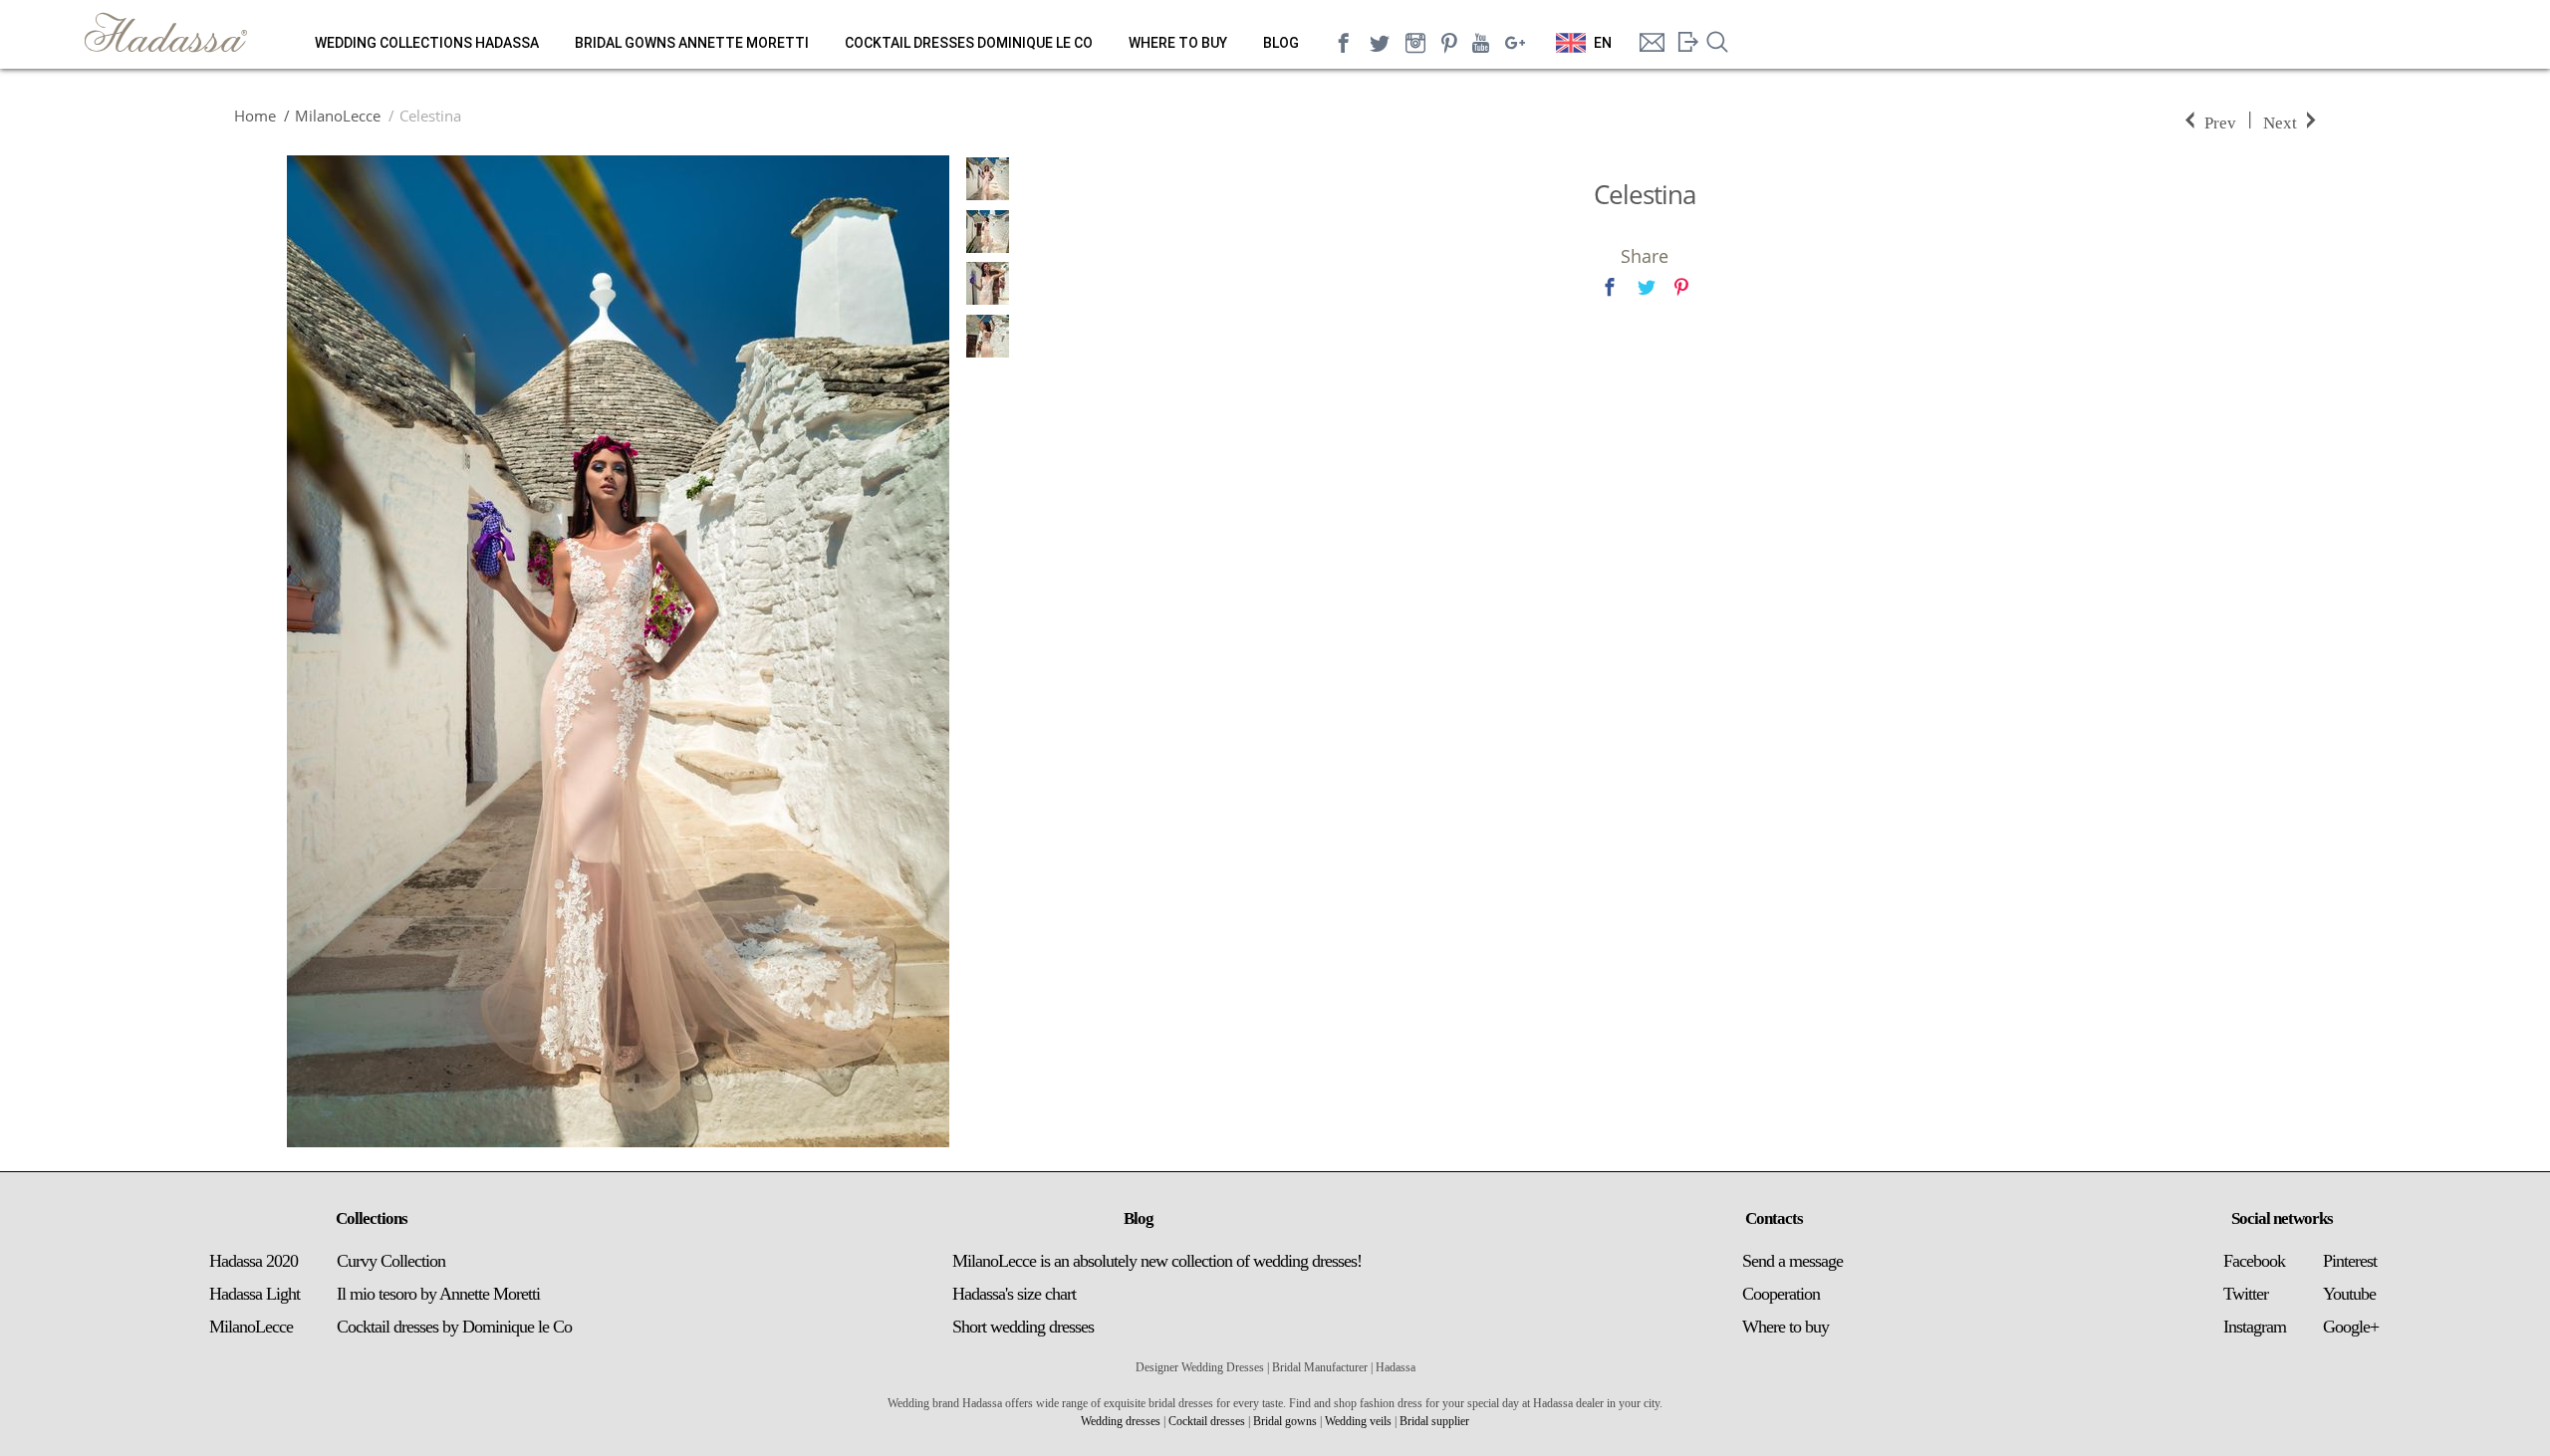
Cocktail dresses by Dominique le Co (454, 1327)
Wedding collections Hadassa (427, 43)
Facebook (2254, 1261)
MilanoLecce (338, 116)
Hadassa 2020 (254, 1261)
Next (2280, 121)
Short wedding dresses (1023, 1327)
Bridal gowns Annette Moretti (692, 43)
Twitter (2246, 1294)
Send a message (1792, 1261)
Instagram (2255, 1327)
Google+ (2351, 1327)
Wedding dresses (1121, 1421)
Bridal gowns (1285, 1421)
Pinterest (2350, 1261)
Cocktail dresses (1207, 1421)
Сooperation (1781, 1294)
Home (255, 116)
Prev (2220, 121)
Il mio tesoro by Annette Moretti (438, 1294)
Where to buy (1178, 43)
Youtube (2349, 1294)
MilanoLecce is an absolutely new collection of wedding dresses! (1157, 1261)
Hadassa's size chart (1014, 1294)
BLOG (1281, 43)
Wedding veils (1358, 1421)
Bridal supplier (1434, 1421)
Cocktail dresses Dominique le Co (969, 43)
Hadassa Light (255, 1294)
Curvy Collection (391, 1261)
